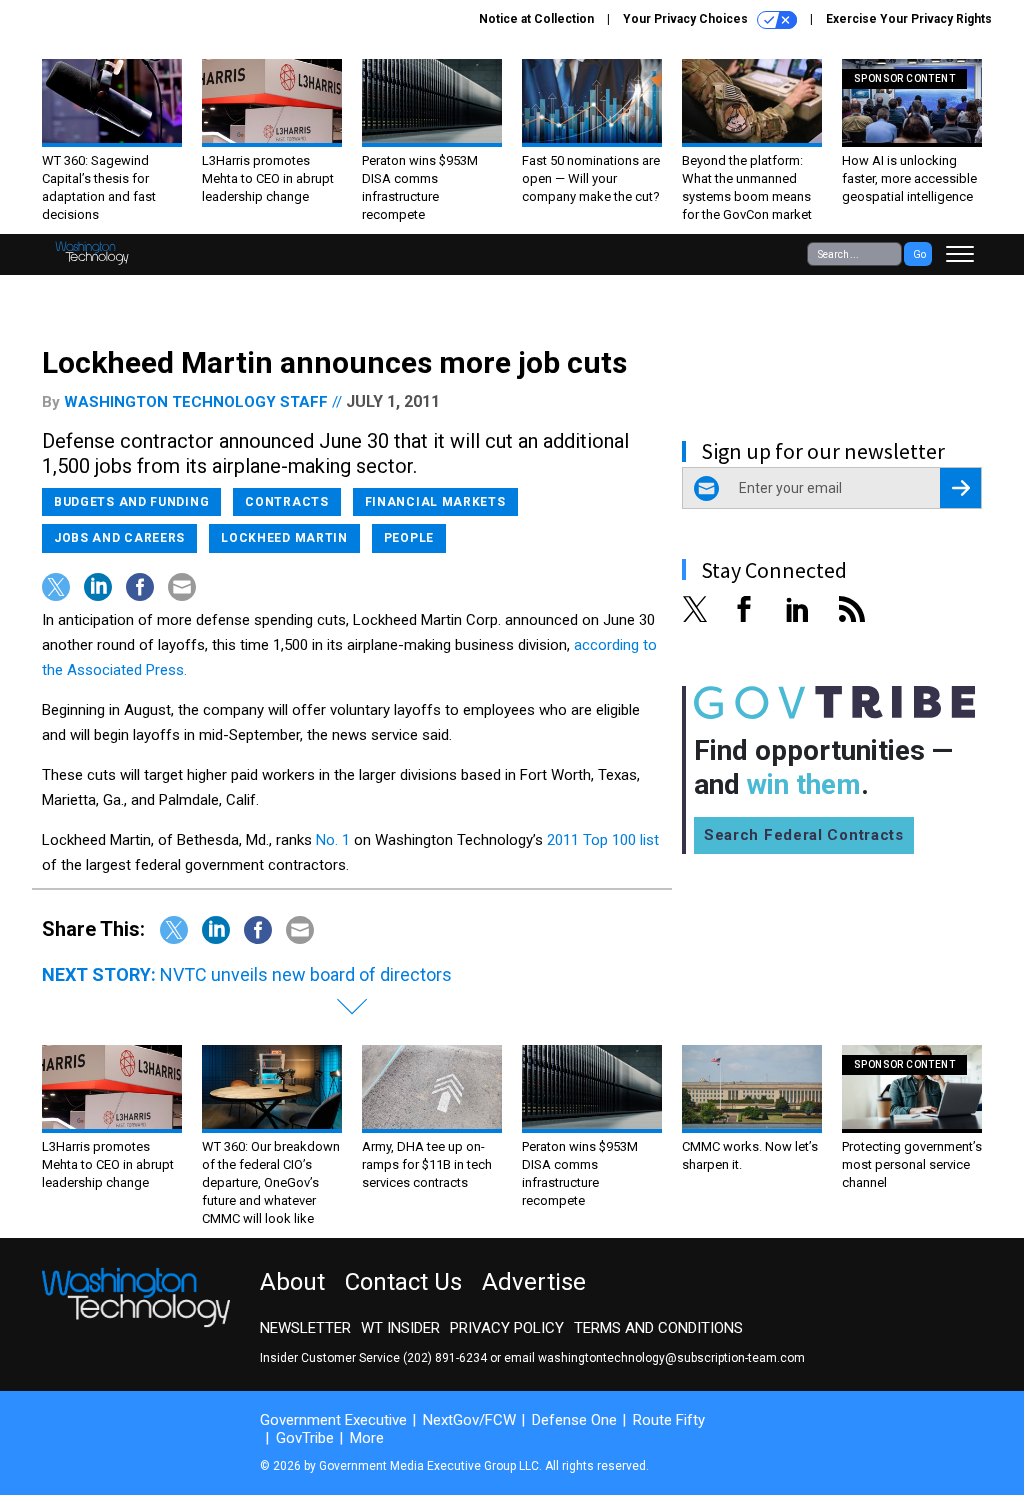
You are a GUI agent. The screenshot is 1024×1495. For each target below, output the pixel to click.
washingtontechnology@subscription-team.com (671, 1358)
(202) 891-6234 (445, 1358)
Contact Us (403, 1282)
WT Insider (400, 1328)
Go (919, 254)
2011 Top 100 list (603, 840)
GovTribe (305, 1438)
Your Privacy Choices (687, 19)
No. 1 (333, 840)
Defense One (574, 1420)
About (292, 1282)
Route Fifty (669, 1420)
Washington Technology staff (196, 402)
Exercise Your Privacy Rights (909, 19)
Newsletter (305, 1328)
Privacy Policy (507, 1328)
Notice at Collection (536, 19)
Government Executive (333, 1420)
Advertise (534, 1282)
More (367, 1438)
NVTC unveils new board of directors (306, 974)
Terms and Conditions (658, 1328)
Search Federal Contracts (804, 835)
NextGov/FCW (469, 1420)
